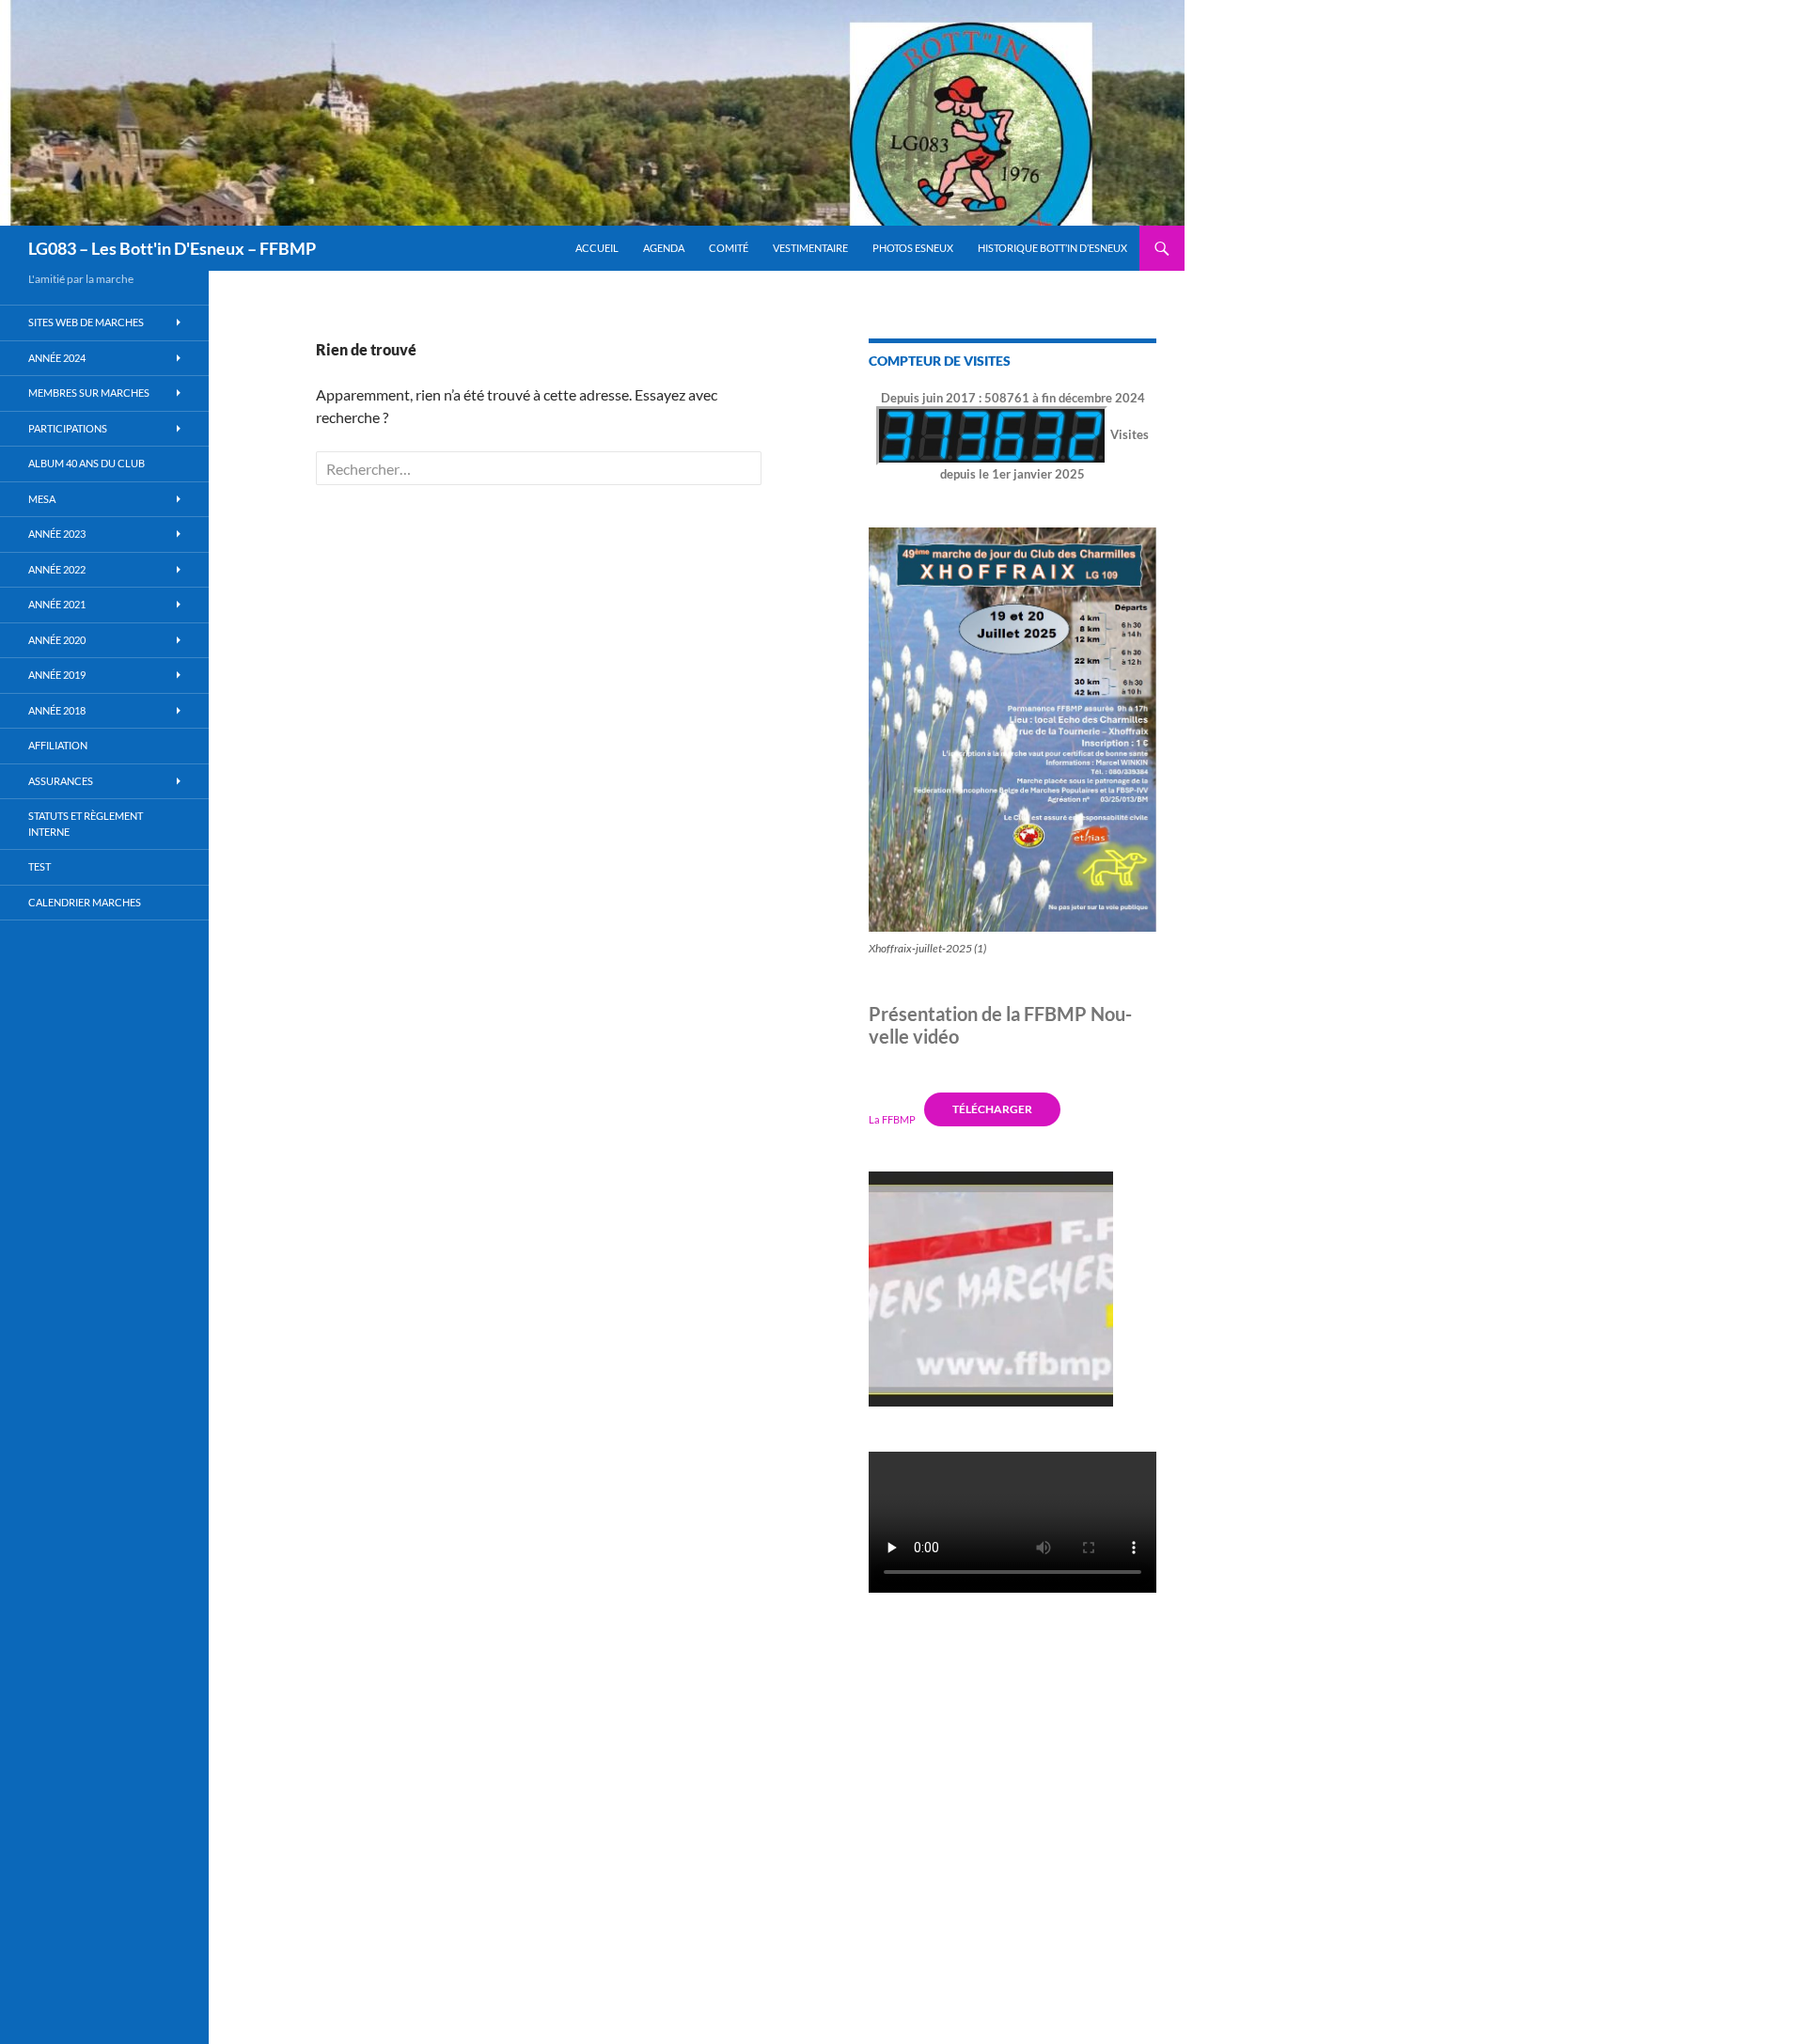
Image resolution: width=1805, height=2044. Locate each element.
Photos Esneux (913, 248)
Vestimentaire (810, 248)
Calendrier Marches (85, 902)
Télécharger (992, 1109)
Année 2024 (57, 358)
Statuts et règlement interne (86, 824)
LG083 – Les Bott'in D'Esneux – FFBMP (172, 248)
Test (39, 866)
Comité (729, 248)
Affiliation (58, 745)
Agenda (664, 248)
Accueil (597, 248)
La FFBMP (892, 1118)
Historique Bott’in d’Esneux (1052, 248)
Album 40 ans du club (86, 463)
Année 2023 (57, 534)
